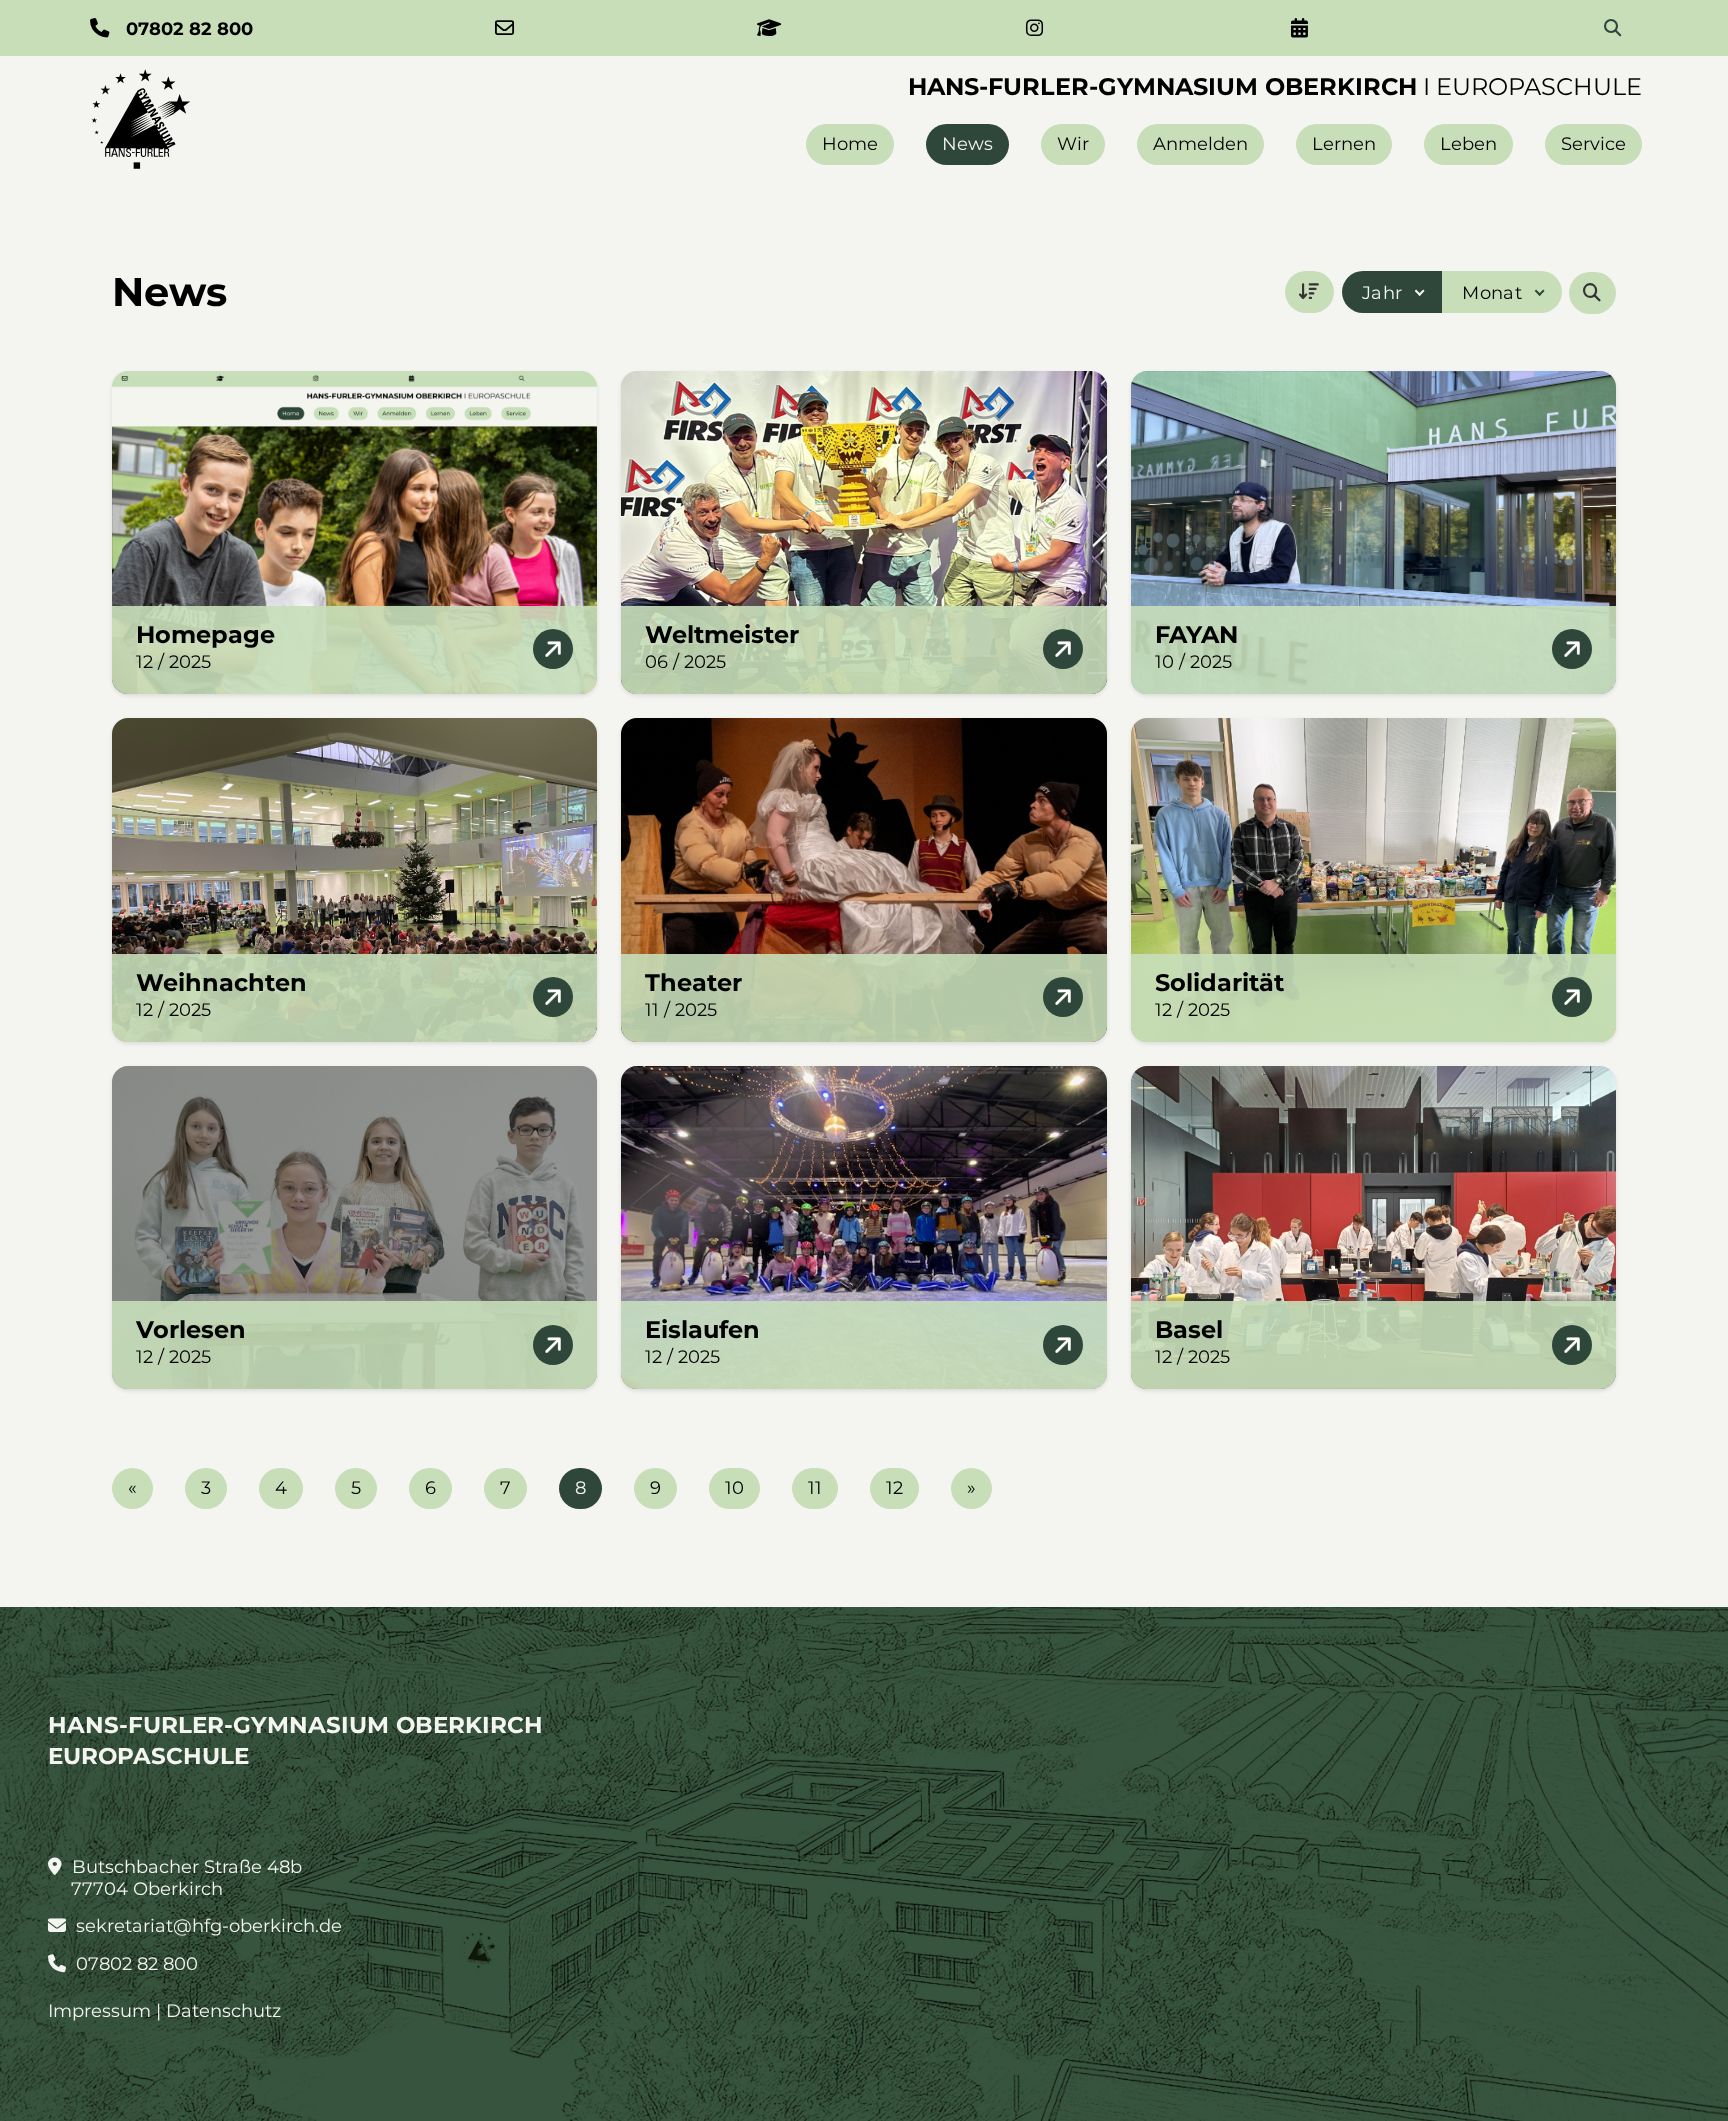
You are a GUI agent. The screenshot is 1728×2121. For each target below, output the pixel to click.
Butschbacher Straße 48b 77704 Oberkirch (184, 1878)
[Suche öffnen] (1592, 293)
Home (850, 144)
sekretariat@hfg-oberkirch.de (206, 1926)
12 (894, 1488)
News (967, 144)
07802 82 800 (134, 1964)
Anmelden (1200, 144)
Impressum (99, 2011)
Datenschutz (223, 2011)
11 (815, 1488)
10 (734, 1488)
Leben (1468, 144)
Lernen (1344, 144)
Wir (1073, 144)
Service (1593, 144)
